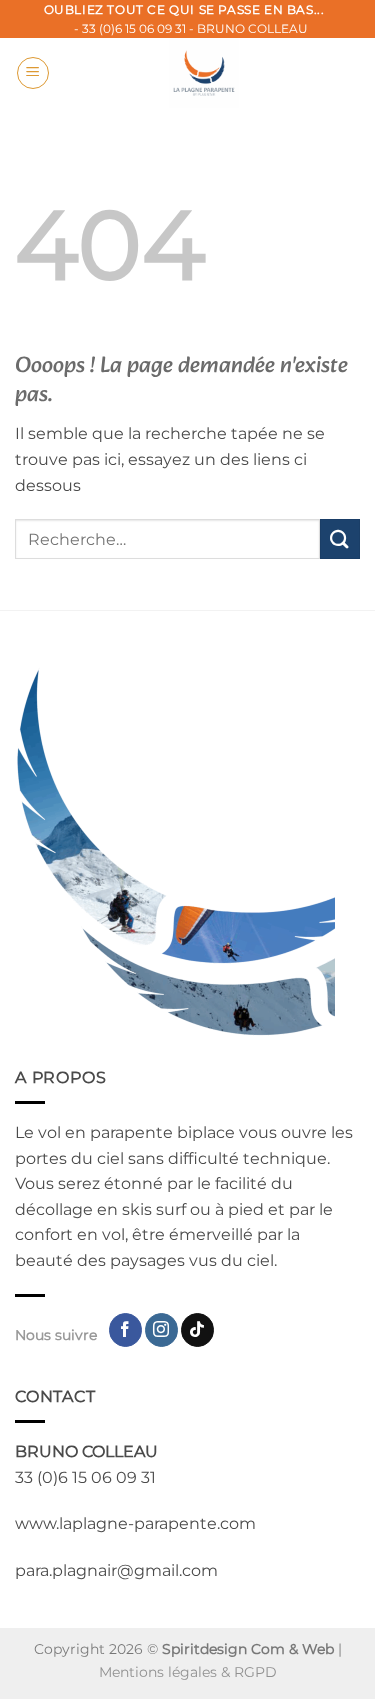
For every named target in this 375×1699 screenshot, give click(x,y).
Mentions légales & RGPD (188, 1672)
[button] (33, 73)
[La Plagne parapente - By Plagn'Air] (203, 73)
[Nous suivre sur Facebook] (125, 1330)
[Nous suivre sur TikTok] (197, 1330)
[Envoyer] (340, 538)
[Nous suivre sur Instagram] (161, 1330)
